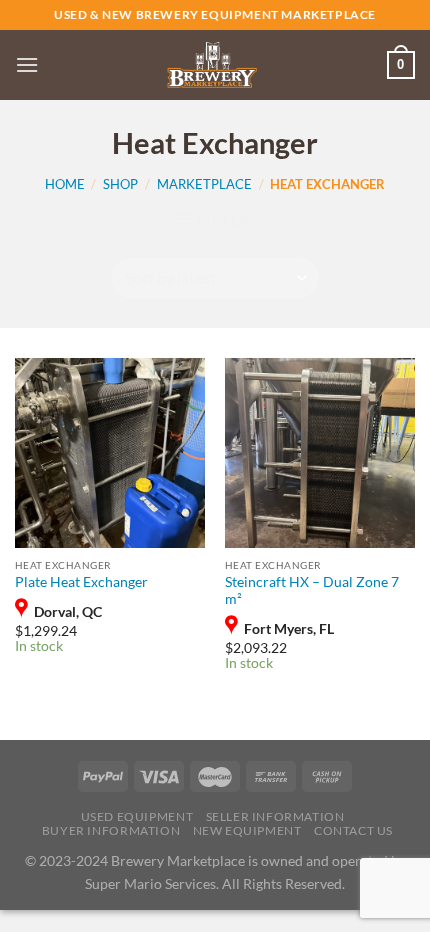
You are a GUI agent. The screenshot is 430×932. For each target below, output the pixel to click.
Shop (120, 184)
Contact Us (353, 830)
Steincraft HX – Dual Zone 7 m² (312, 591)
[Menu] (27, 64)
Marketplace (204, 184)
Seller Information (275, 816)
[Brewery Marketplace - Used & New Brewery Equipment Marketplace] (212, 65)
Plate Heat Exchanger (81, 582)
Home (65, 184)
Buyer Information (111, 830)
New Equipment (247, 830)
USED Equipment (137, 816)
